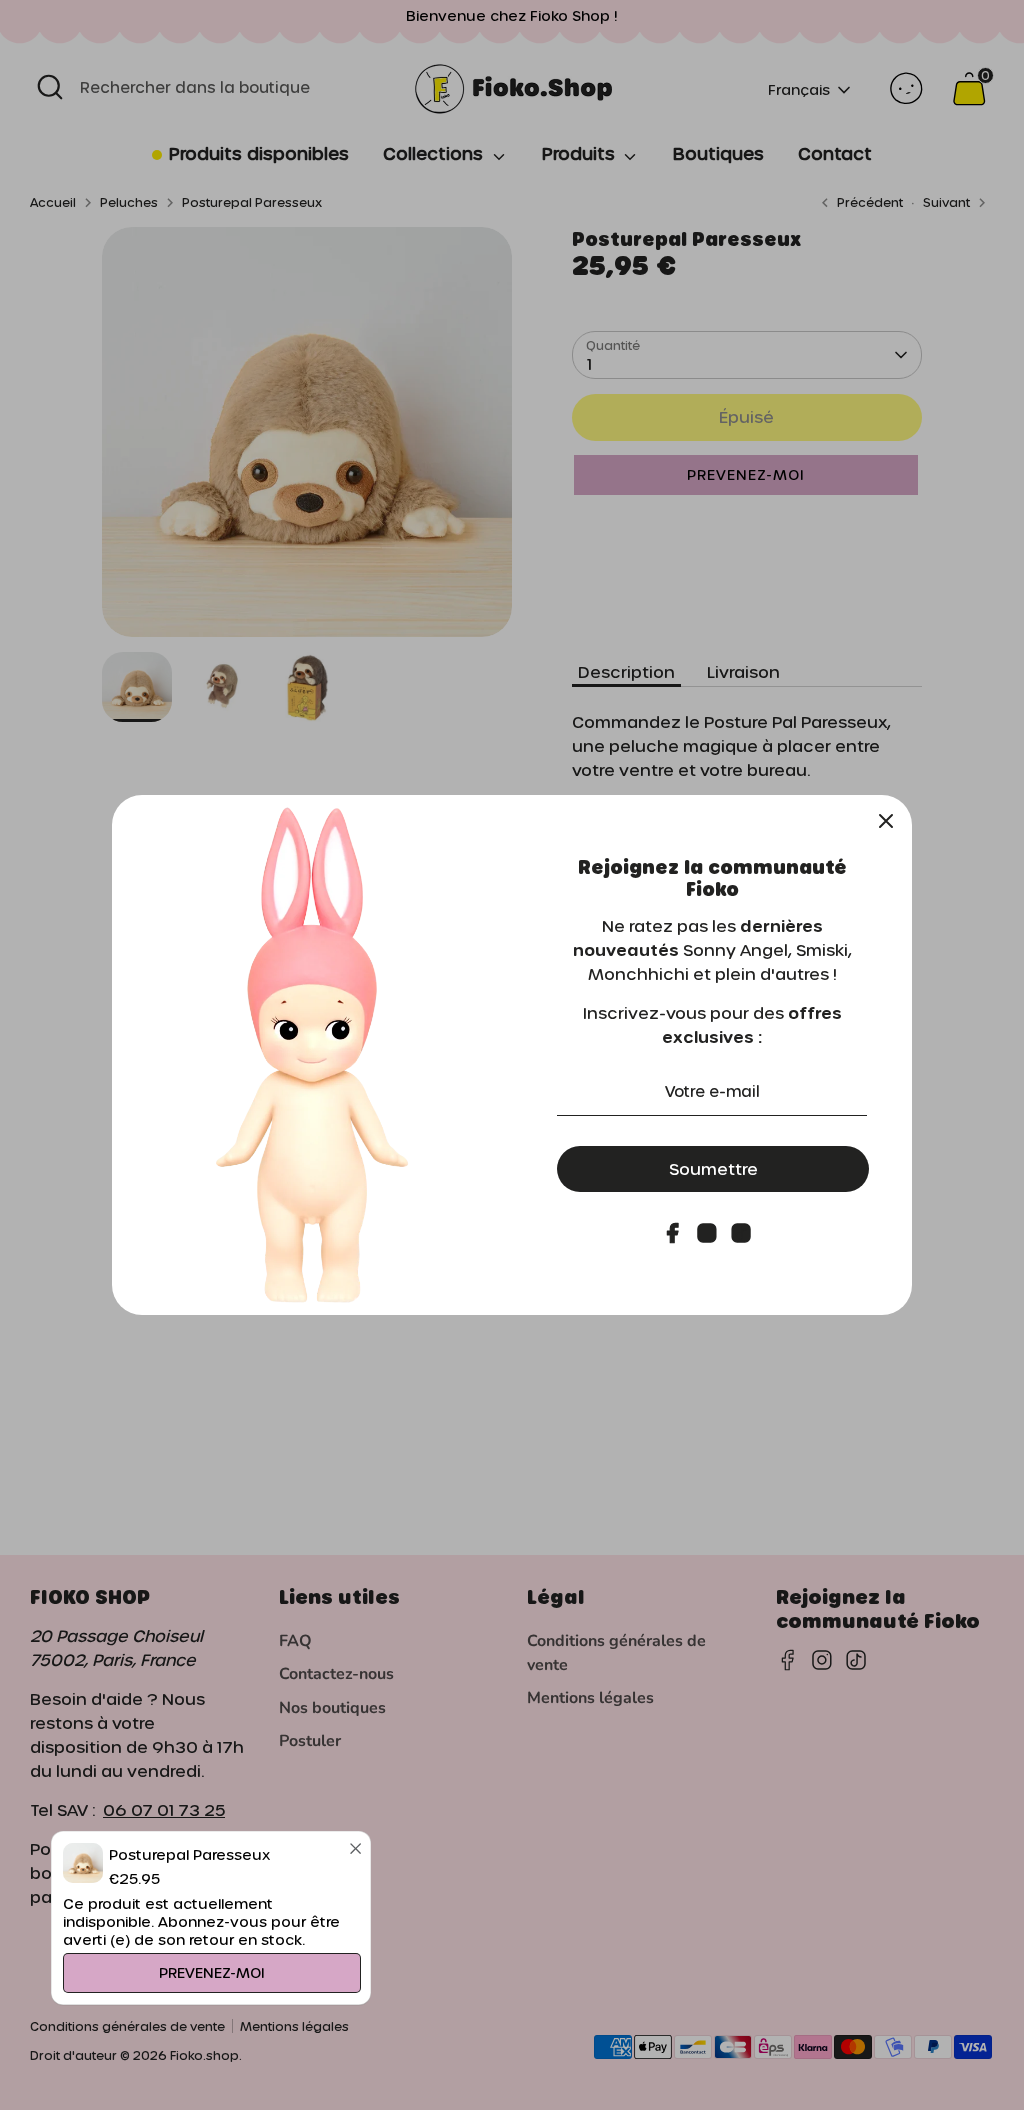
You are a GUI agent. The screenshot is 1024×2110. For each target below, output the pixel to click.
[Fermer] (886, 821)
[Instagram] (707, 1233)
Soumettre (713, 1168)
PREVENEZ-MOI (212, 1972)
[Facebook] (673, 1233)
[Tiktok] (741, 1233)
